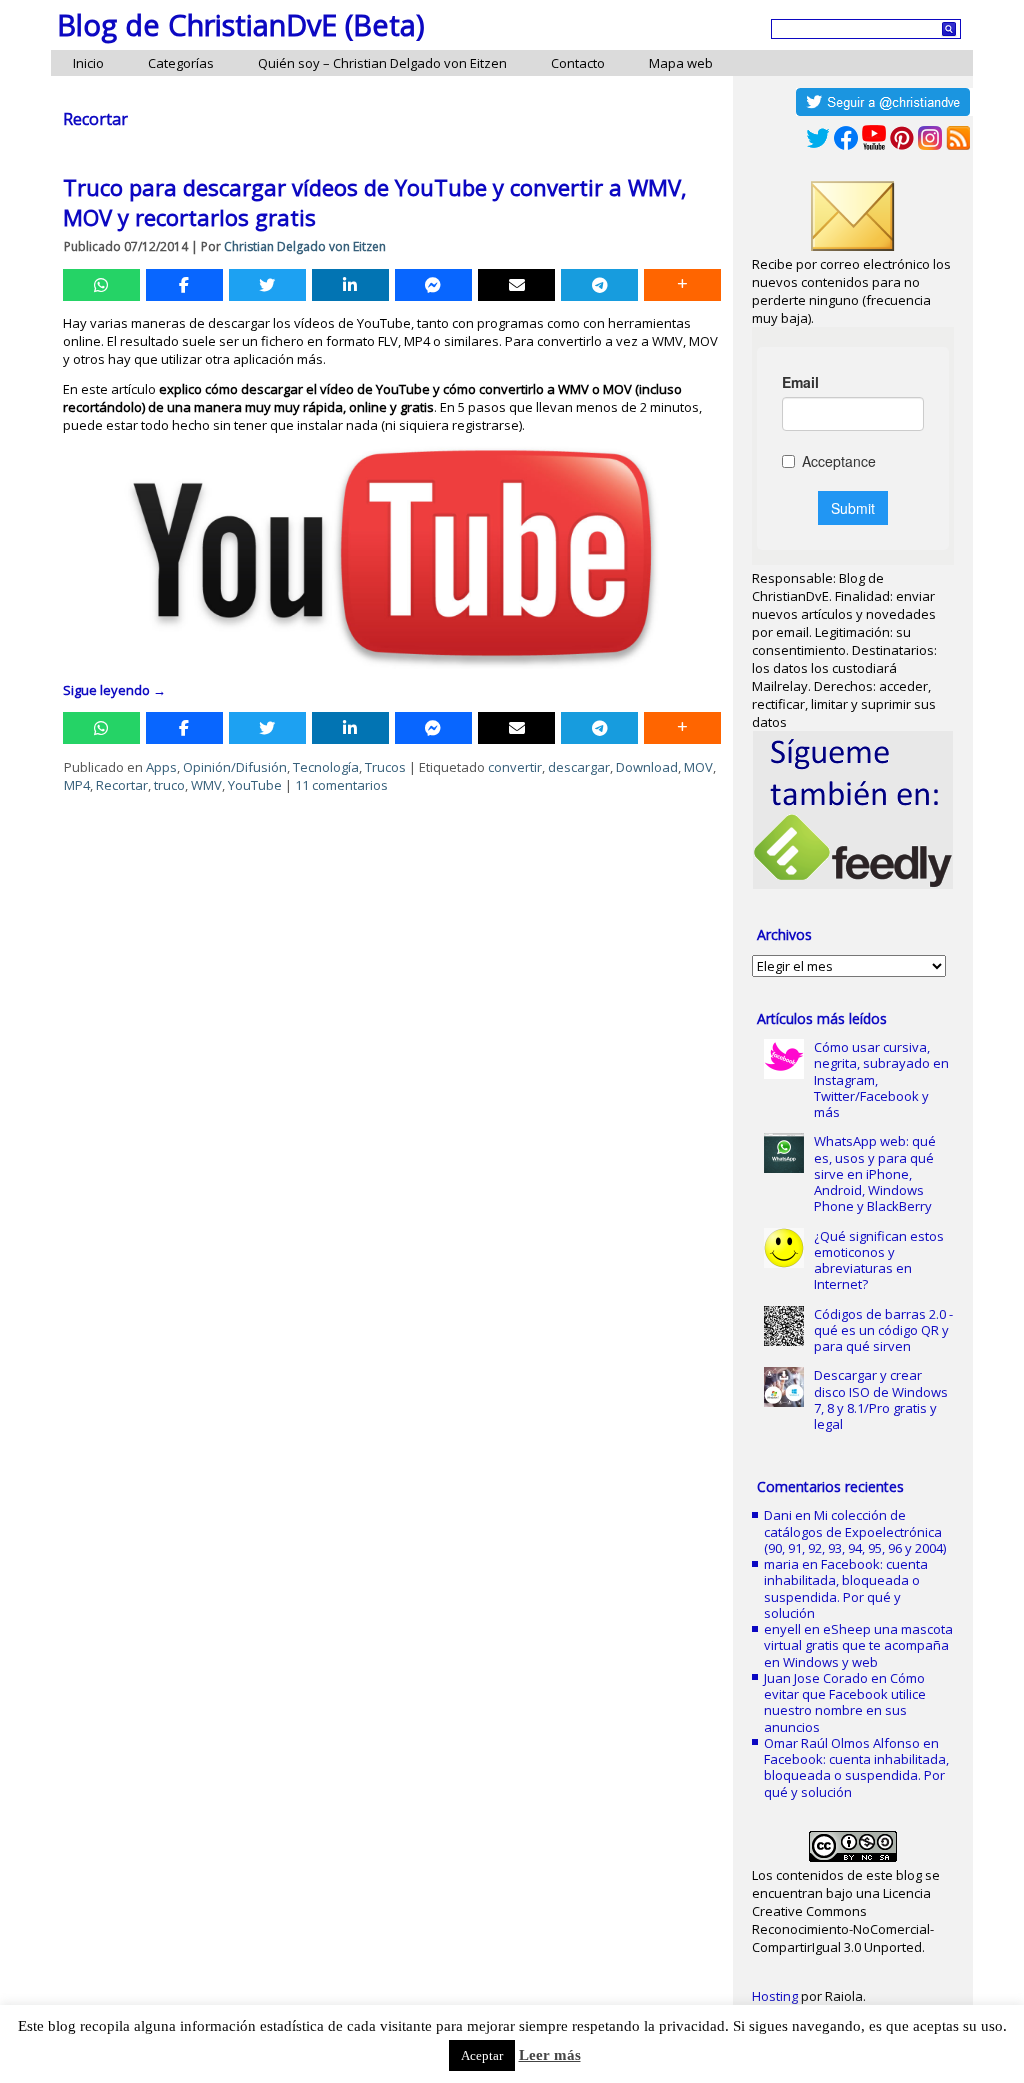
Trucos (385, 767)
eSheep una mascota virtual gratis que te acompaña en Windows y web (858, 1645)
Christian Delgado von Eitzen (305, 246)
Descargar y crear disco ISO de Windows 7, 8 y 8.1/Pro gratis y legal (881, 1399)
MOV (698, 767)
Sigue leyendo (114, 690)
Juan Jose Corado (816, 1678)
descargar (579, 767)
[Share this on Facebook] (184, 285)
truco (169, 785)
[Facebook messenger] (433, 285)
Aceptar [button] (482, 2055)
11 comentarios (341, 785)
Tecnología (326, 767)
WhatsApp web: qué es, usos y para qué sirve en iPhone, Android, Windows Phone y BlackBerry (875, 1173)
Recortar (122, 785)
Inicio (88, 63)
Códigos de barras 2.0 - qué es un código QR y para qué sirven (883, 1330)
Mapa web (681, 63)
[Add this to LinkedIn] (350, 285)
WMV (206, 785)
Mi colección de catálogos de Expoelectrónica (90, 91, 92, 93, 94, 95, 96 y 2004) (855, 1531)
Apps (161, 767)
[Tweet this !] (267, 285)
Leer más (550, 2055)
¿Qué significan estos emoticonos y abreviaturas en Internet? (879, 1260)
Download (647, 767)
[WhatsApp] (101, 285)
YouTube (255, 785)
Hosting (775, 1996)
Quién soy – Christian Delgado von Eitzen (382, 63)
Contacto (578, 63)
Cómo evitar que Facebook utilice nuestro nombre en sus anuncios (845, 1702)
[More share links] (682, 285)
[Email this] (516, 285)
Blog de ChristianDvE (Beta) (241, 24)
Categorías (181, 63)
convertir (515, 767)
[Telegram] (599, 285)
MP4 (77, 785)
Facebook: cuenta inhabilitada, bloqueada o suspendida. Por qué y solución (846, 1588)
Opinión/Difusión (235, 767)
